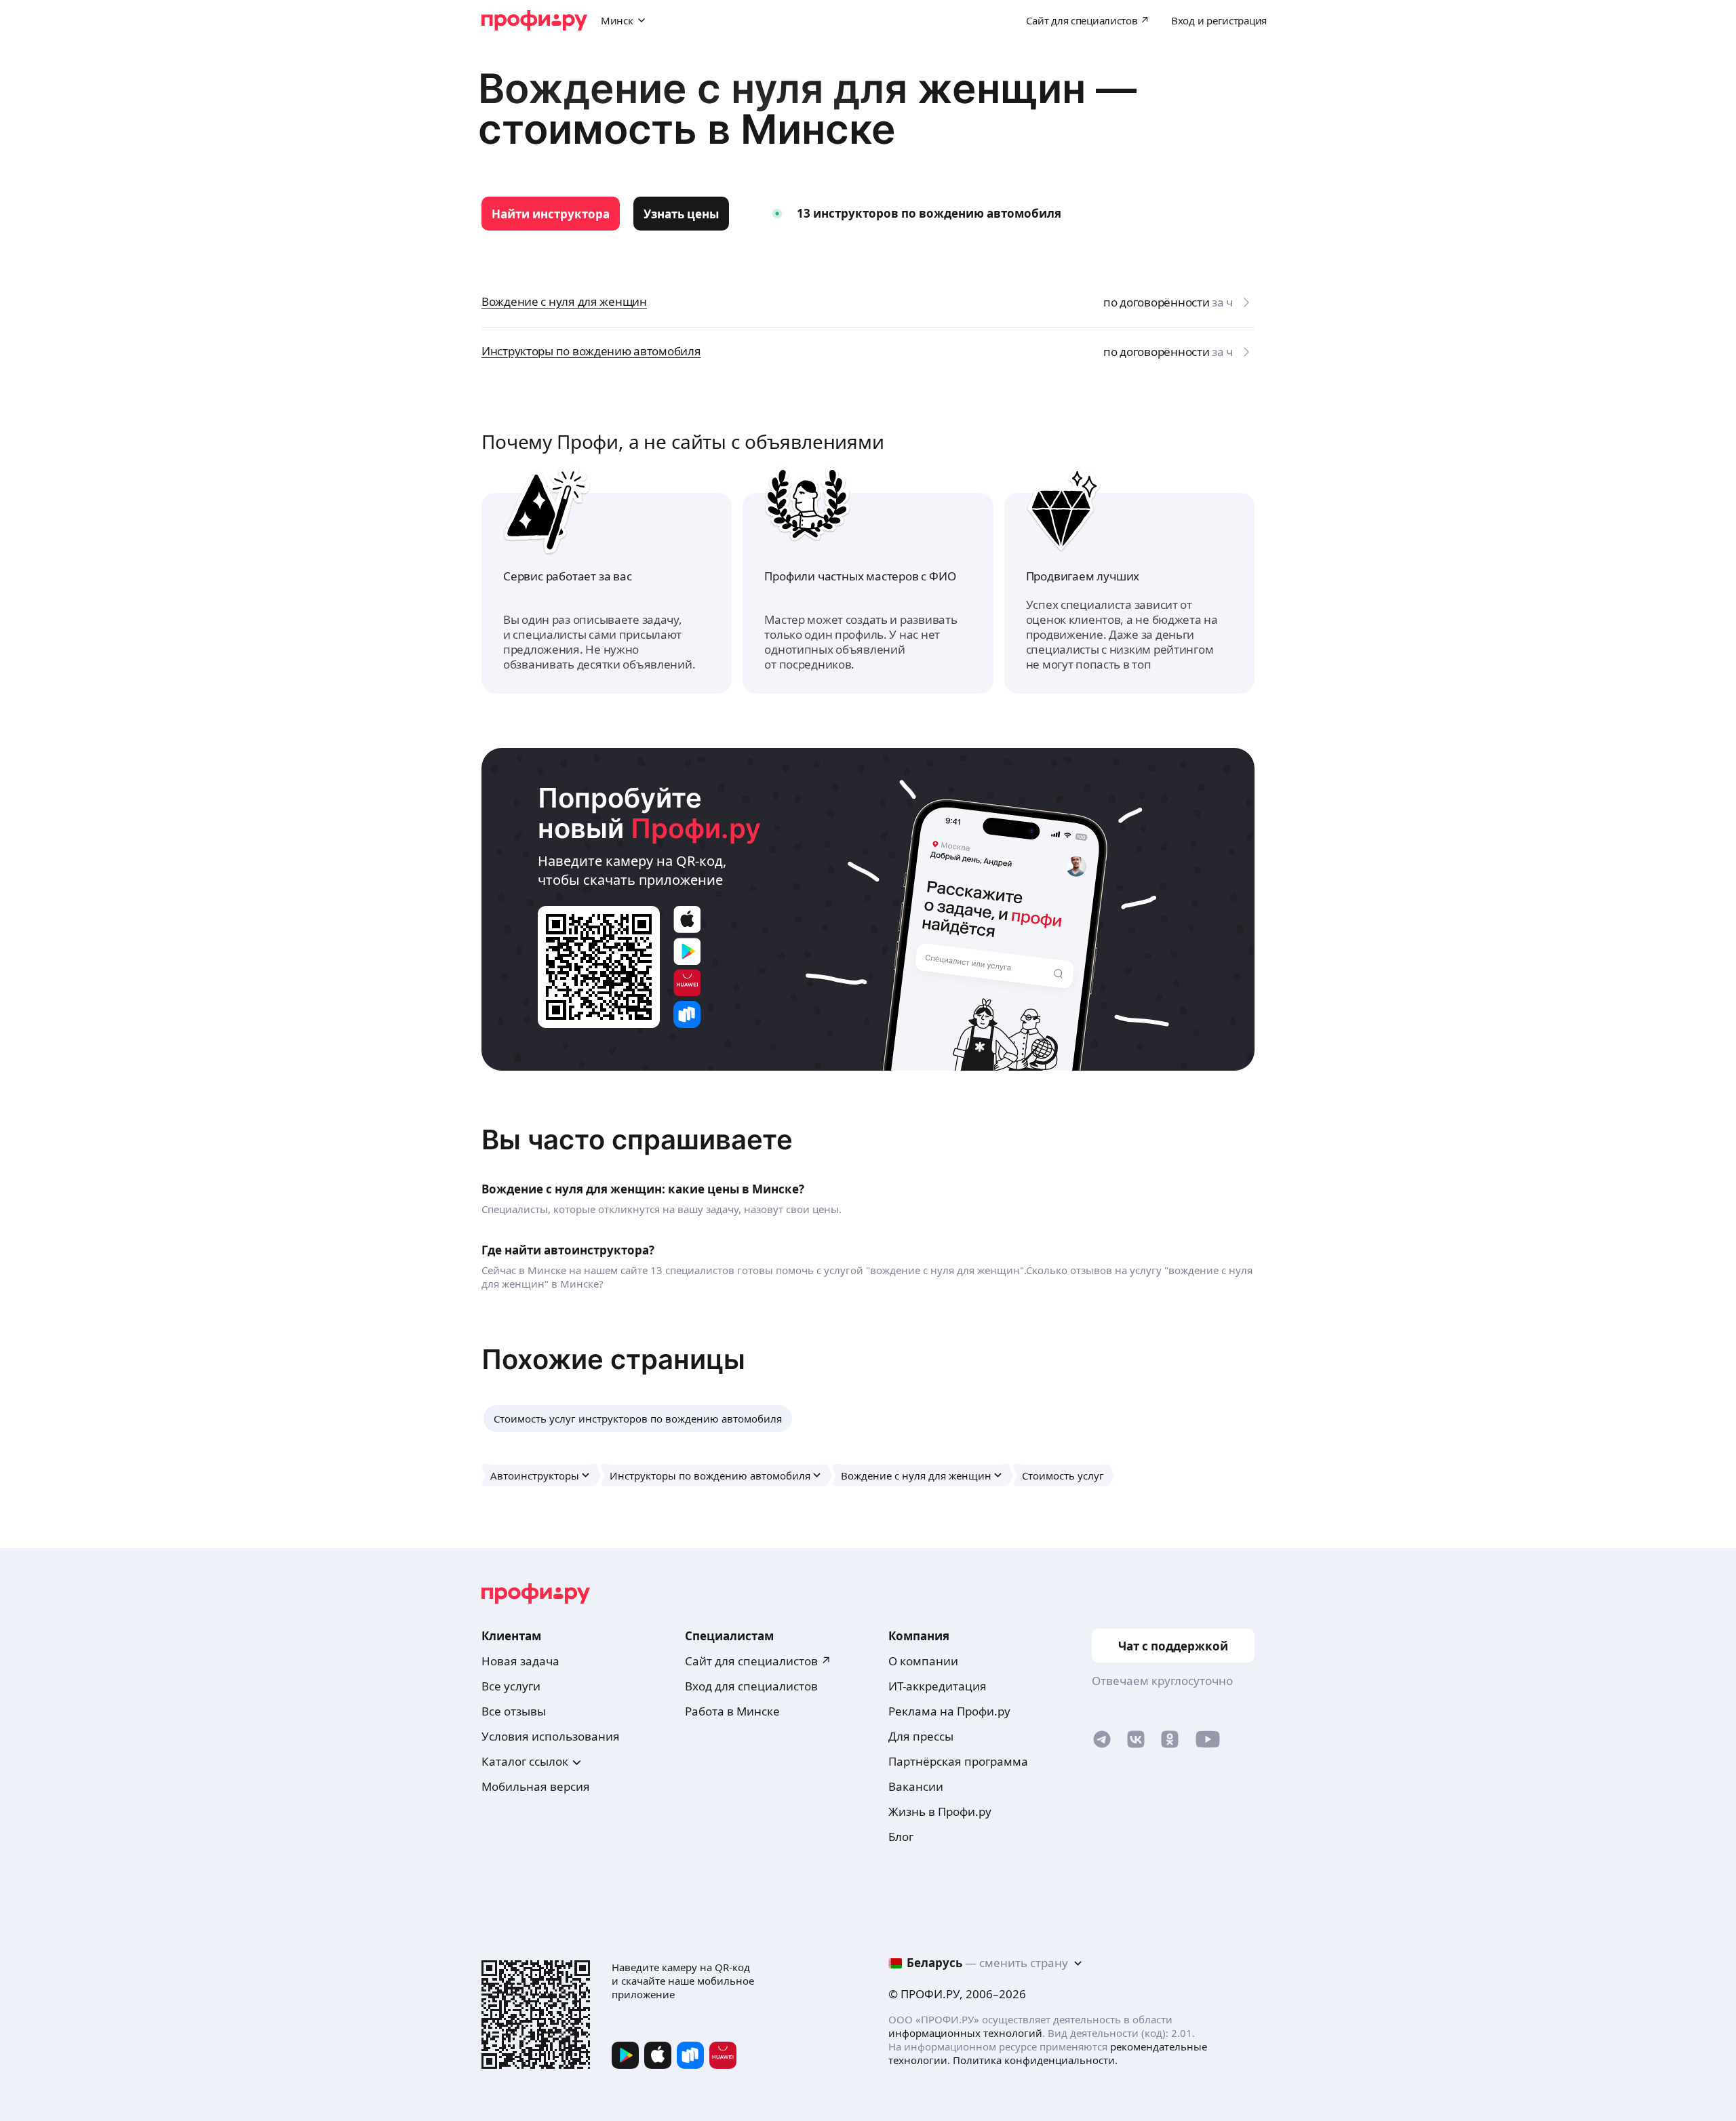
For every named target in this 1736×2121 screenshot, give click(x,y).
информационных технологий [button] (965, 2033)
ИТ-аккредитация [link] (938, 1686)
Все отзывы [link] (514, 1711)
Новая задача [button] (520, 1661)
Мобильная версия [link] (536, 1786)
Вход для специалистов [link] (751, 1686)
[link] (551, 214)
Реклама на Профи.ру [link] (949, 1711)
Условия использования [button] (551, 1736)
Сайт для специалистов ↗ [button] (758, 1661)
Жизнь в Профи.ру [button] (940, 1811)
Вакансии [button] (916, 1786)
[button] (638, 1419)
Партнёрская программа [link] (958, 1761)
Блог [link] (901, 1837)
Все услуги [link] (511, 1686)
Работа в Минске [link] (732, 1711)
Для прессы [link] (921, 1736)
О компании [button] (923, 1661)
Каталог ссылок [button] (525, 1761)
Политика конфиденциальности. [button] (1035, 2060)
